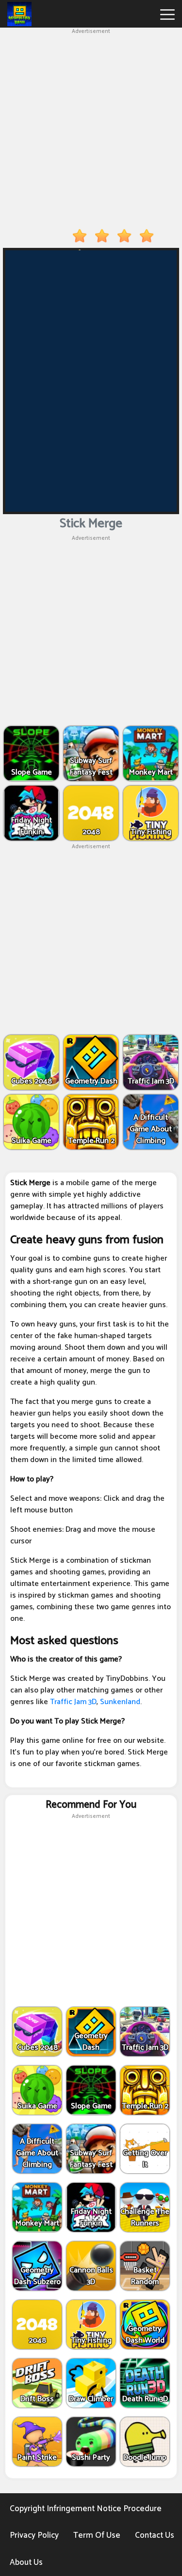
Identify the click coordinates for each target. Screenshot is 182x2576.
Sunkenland (120, 1702)
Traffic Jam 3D (73, 1702)
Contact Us (155, 2535)
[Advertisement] (91, 127)
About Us (26, 2562)
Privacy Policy (34, 2535)
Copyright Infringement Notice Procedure (86, 2509)
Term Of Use (97, 2535)
